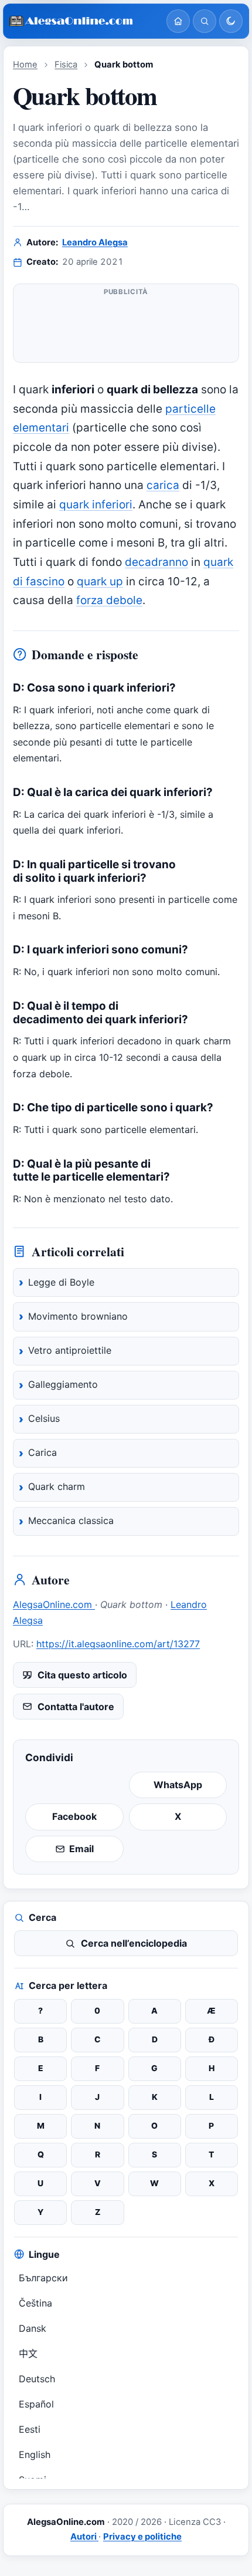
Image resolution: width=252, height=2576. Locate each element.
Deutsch (37, 2379)
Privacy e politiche (142, 2537)
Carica (42, 1452)
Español (36, 2404)
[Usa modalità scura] (231, 21)
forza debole (109, 600)
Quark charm (57, 1486)
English (35, 2454)
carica (163, 485)
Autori (84, 2537)
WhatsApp (178, 1785)
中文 (28, 2354)
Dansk (33, 2328)
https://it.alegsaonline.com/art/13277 (118, 1644)
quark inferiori (96, 505)
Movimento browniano (78, 1316)
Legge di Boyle (61, 1282)
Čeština (35, 2303)
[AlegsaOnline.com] (83, 21)
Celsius (44, 1418)
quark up (100, 581)
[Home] (178, 21)
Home (25, 65)
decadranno (156, 562)
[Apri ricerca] (205, 21)
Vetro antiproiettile (70, 1350)
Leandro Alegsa (95, 242)
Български (43, 2278)
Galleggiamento (63, 1384)
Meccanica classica (71, 1520)
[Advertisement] (126, 328)
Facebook (74, 1816)
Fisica (66, 65)
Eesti (30, 2429)
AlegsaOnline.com (54, 1604)
